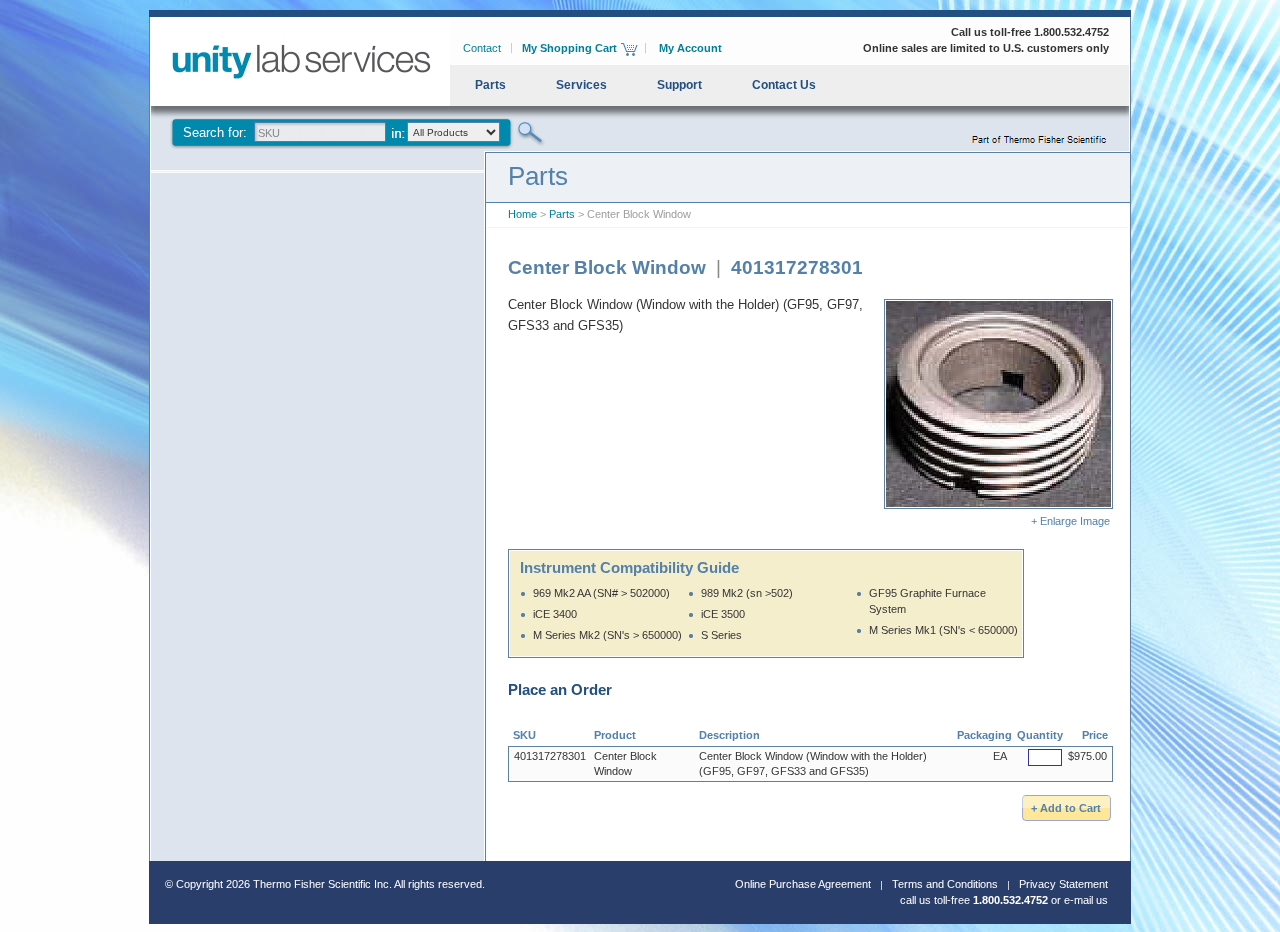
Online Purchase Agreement (803, 884)
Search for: (215, 132)
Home (522, 214)
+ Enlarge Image (1072, 521)
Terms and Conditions (945, 884)
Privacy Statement (1063, 884)
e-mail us (1086, 900)
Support (679, 85)
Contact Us (784, 85)
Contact (482, 48)
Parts (490, 85)
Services (581, 85)
